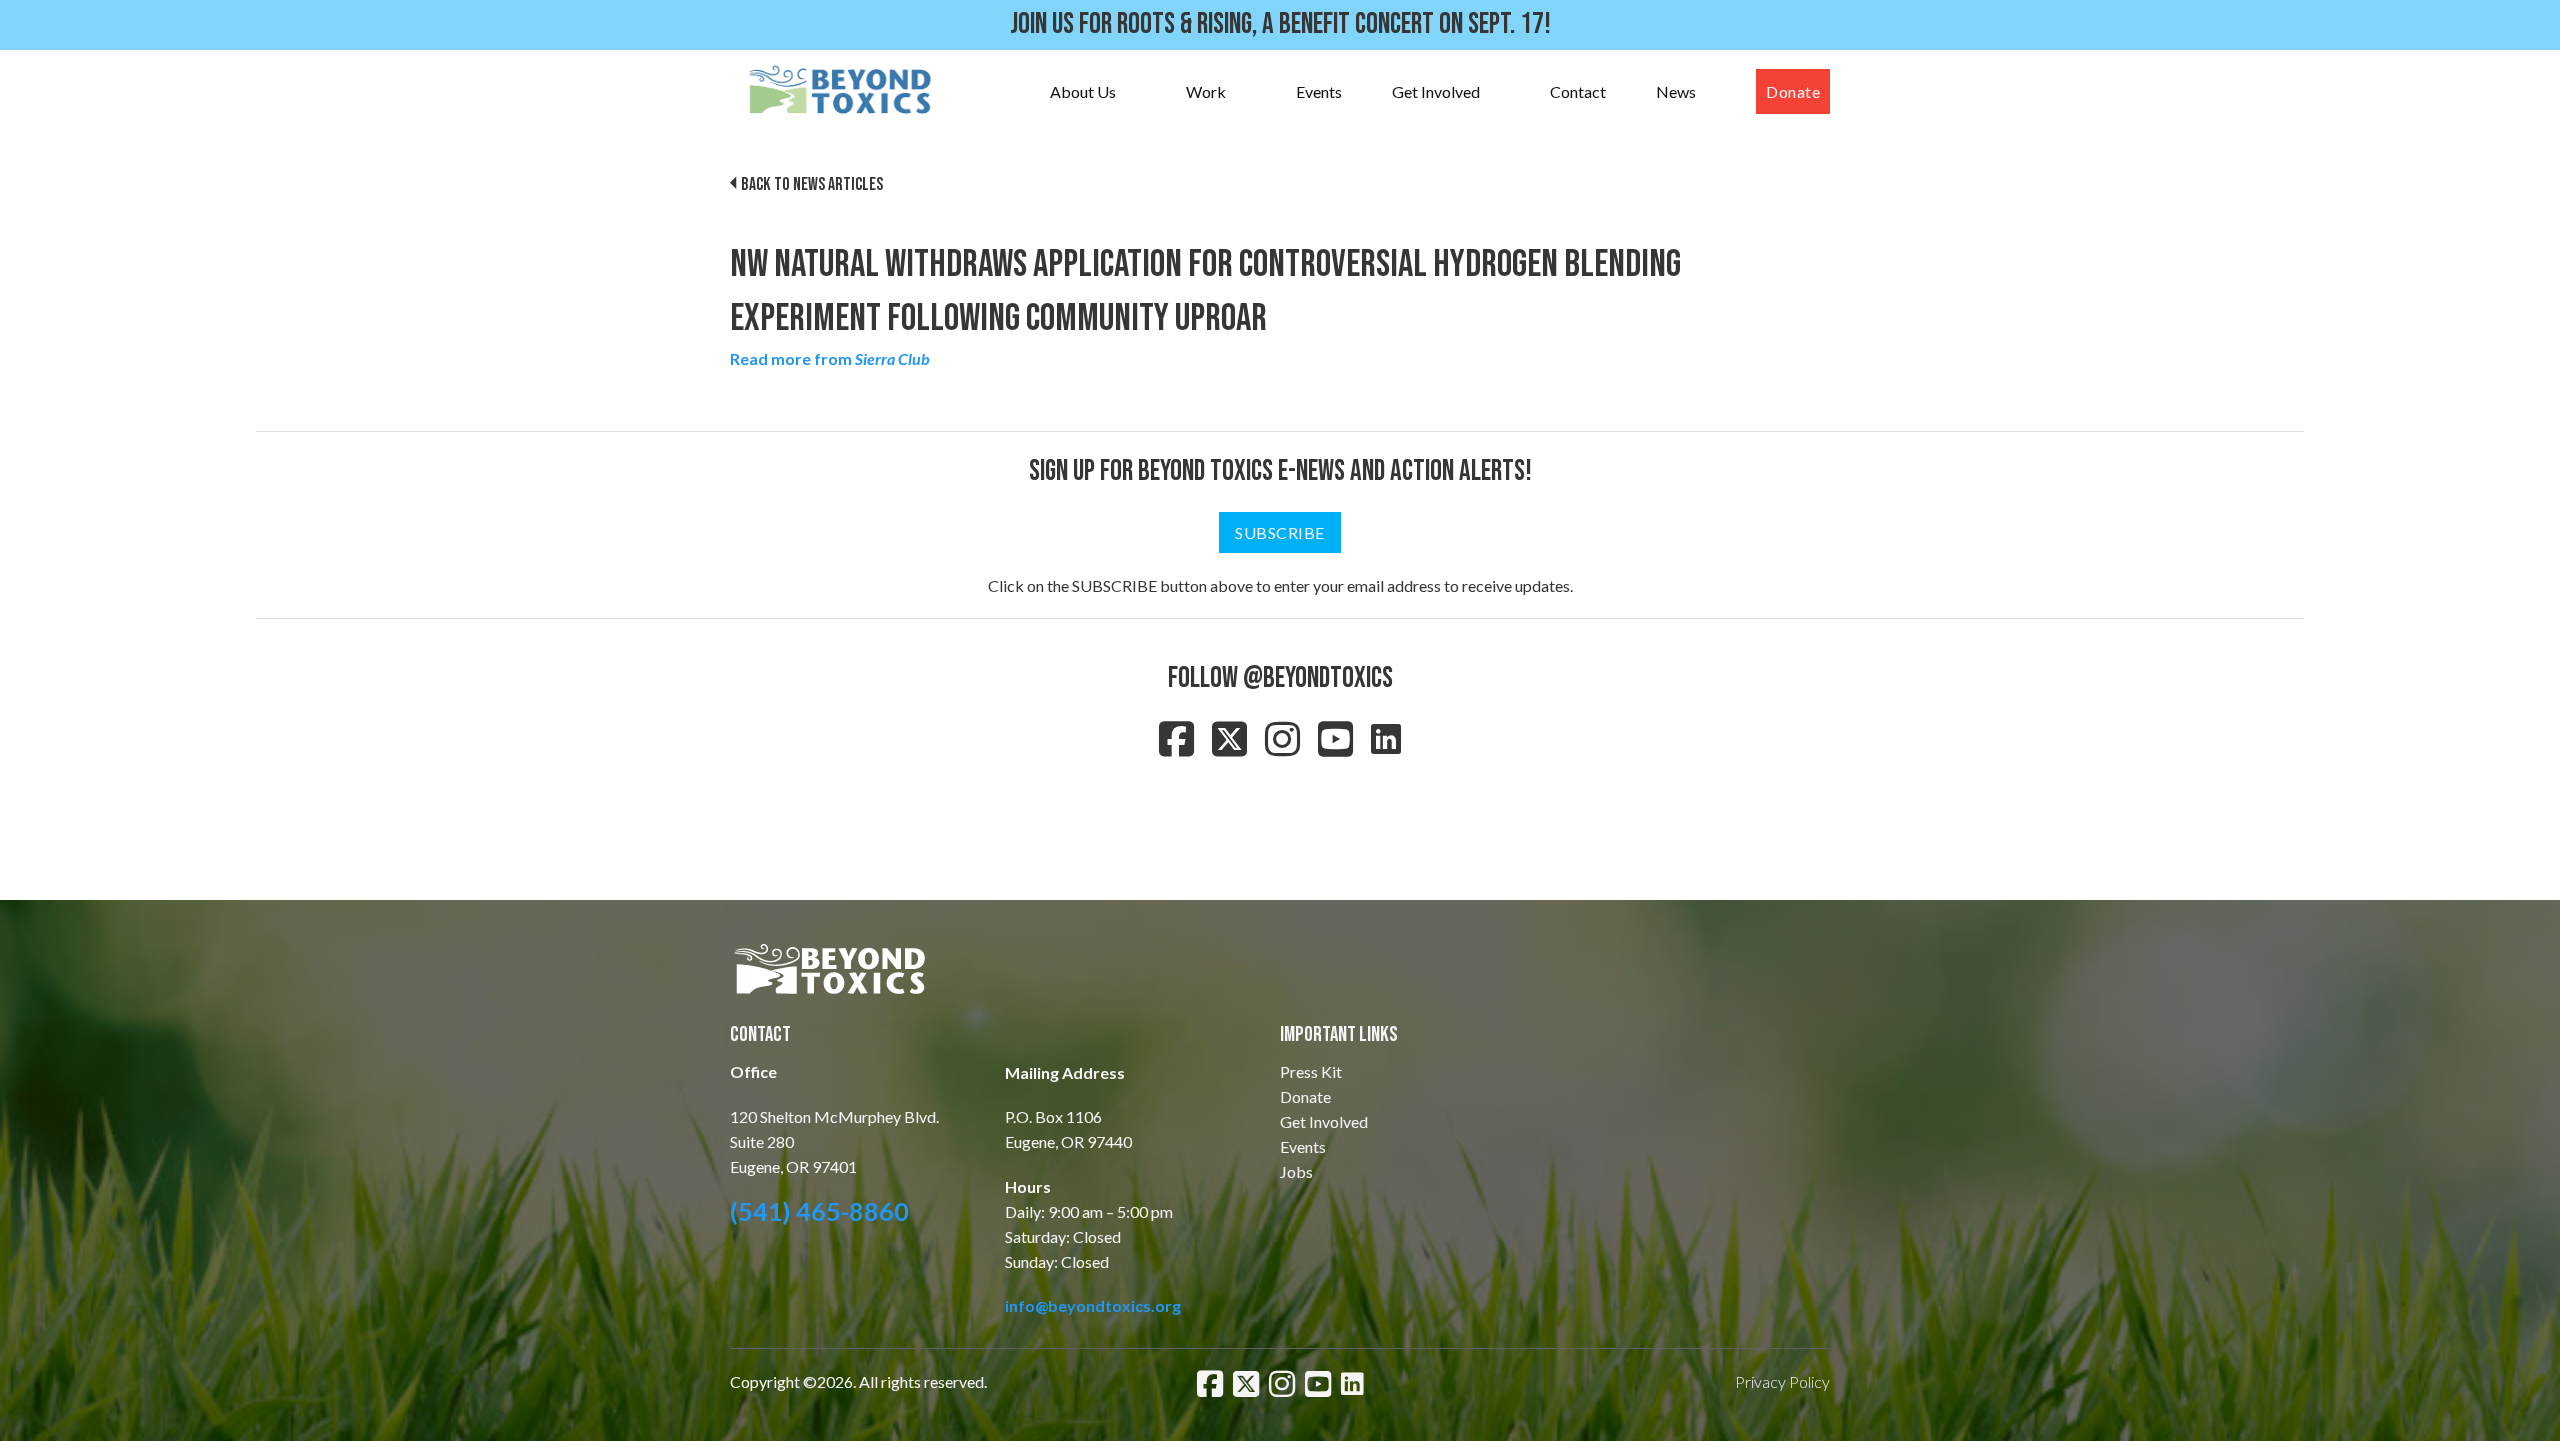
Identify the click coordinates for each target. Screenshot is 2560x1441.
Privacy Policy (1782, 1381)
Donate (1793, 91)
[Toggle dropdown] (1136, 92)
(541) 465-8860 (819, 1211)
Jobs (1296, 1171)
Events (1319, 91)
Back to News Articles (812, 184)
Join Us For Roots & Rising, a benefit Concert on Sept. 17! (1280, 24)
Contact (1578, 91)
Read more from (830, 358)
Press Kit (1311, 1071)
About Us (1083, 91)
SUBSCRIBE (1280, 532)
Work (1206, 91)
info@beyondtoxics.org (1093, 1305)
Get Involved (1436, 91)
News (1676, 91)
